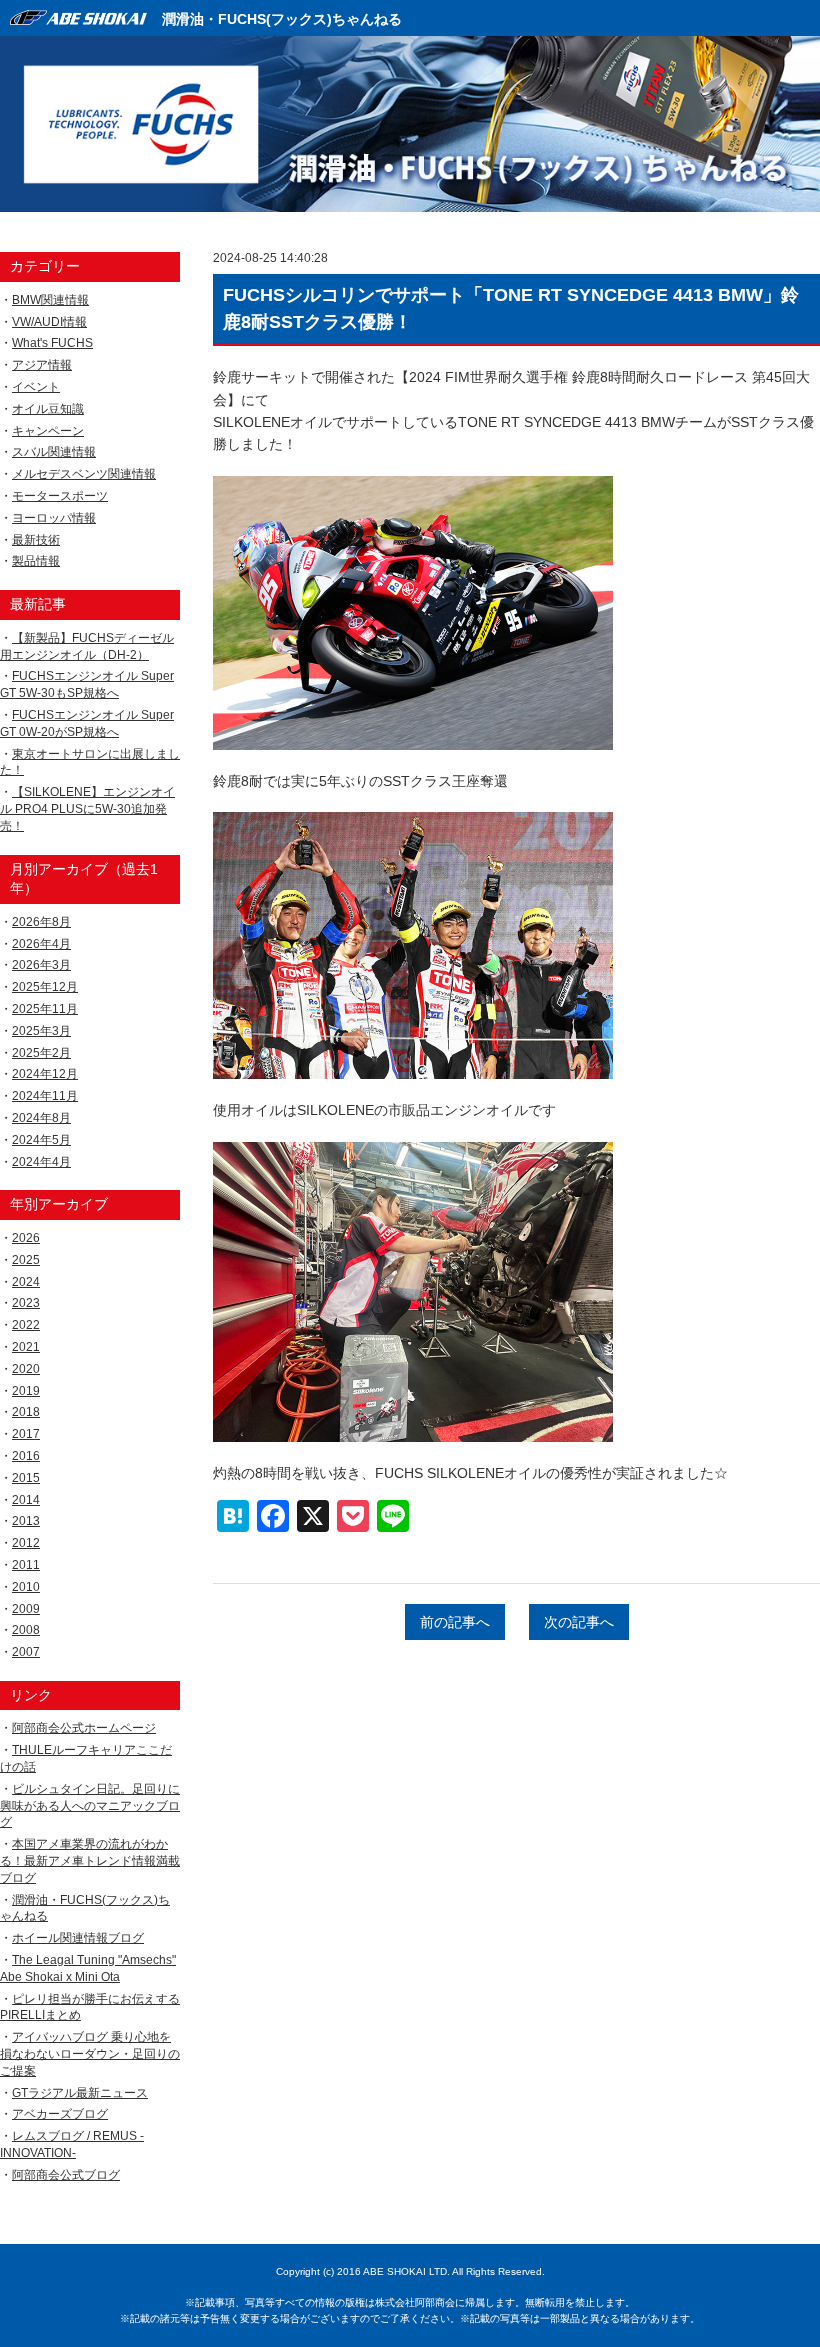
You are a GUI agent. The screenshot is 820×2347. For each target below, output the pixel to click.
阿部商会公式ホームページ (84, 1728)
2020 (26, 1369)
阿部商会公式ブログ (66, 2175)
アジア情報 (42, 365)
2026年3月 (41, 965)
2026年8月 (41, 922)
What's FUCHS (52, 343)
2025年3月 (41, 1031)
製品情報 (36, 561)
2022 (26, 1325)
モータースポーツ (60, 496)
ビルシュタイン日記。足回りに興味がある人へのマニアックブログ (90, 1806)
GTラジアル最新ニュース (80, 2093)
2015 (26, 1478)
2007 (26, 1652)
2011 (26, 1565)
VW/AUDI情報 (49, 322)
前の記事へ (455, 1622)
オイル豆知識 (48, 409)
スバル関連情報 (54, 452)
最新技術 (36, 540)
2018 (26, 1412)
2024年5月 (41, 1140)
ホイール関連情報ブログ (78, 1938)
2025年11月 (45, 1009)
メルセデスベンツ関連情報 (84, 474)
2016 (26, 1456)
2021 (26, 1347)
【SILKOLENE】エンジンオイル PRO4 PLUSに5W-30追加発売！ (87, 809)
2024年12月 (45, 1074)
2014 (26, 1500)
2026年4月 (41, 944)
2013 (26, 1521)
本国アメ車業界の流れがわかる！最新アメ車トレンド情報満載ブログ (90, 1861)
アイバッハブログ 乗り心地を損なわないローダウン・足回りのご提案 (90, 2054)
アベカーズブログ (60, 2114)
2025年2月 (41, 1053)
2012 (26, 1543)
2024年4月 (41, 1162)
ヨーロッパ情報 (54, 518)
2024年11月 (45, 1096)
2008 (26, 1630)
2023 (26, 1303)
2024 (26, 1282)
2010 (26, 1587)
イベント (36, 387)
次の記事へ (579, 1622)
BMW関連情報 (50, 300)
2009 (26, 1609)
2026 (26, 1238)
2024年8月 (41, 1118)
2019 (26, 1391)
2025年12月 (45, 987)
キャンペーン (48, 431)
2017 (26, 1434)
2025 (26, 1260)
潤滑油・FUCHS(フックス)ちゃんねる (282, 19)
